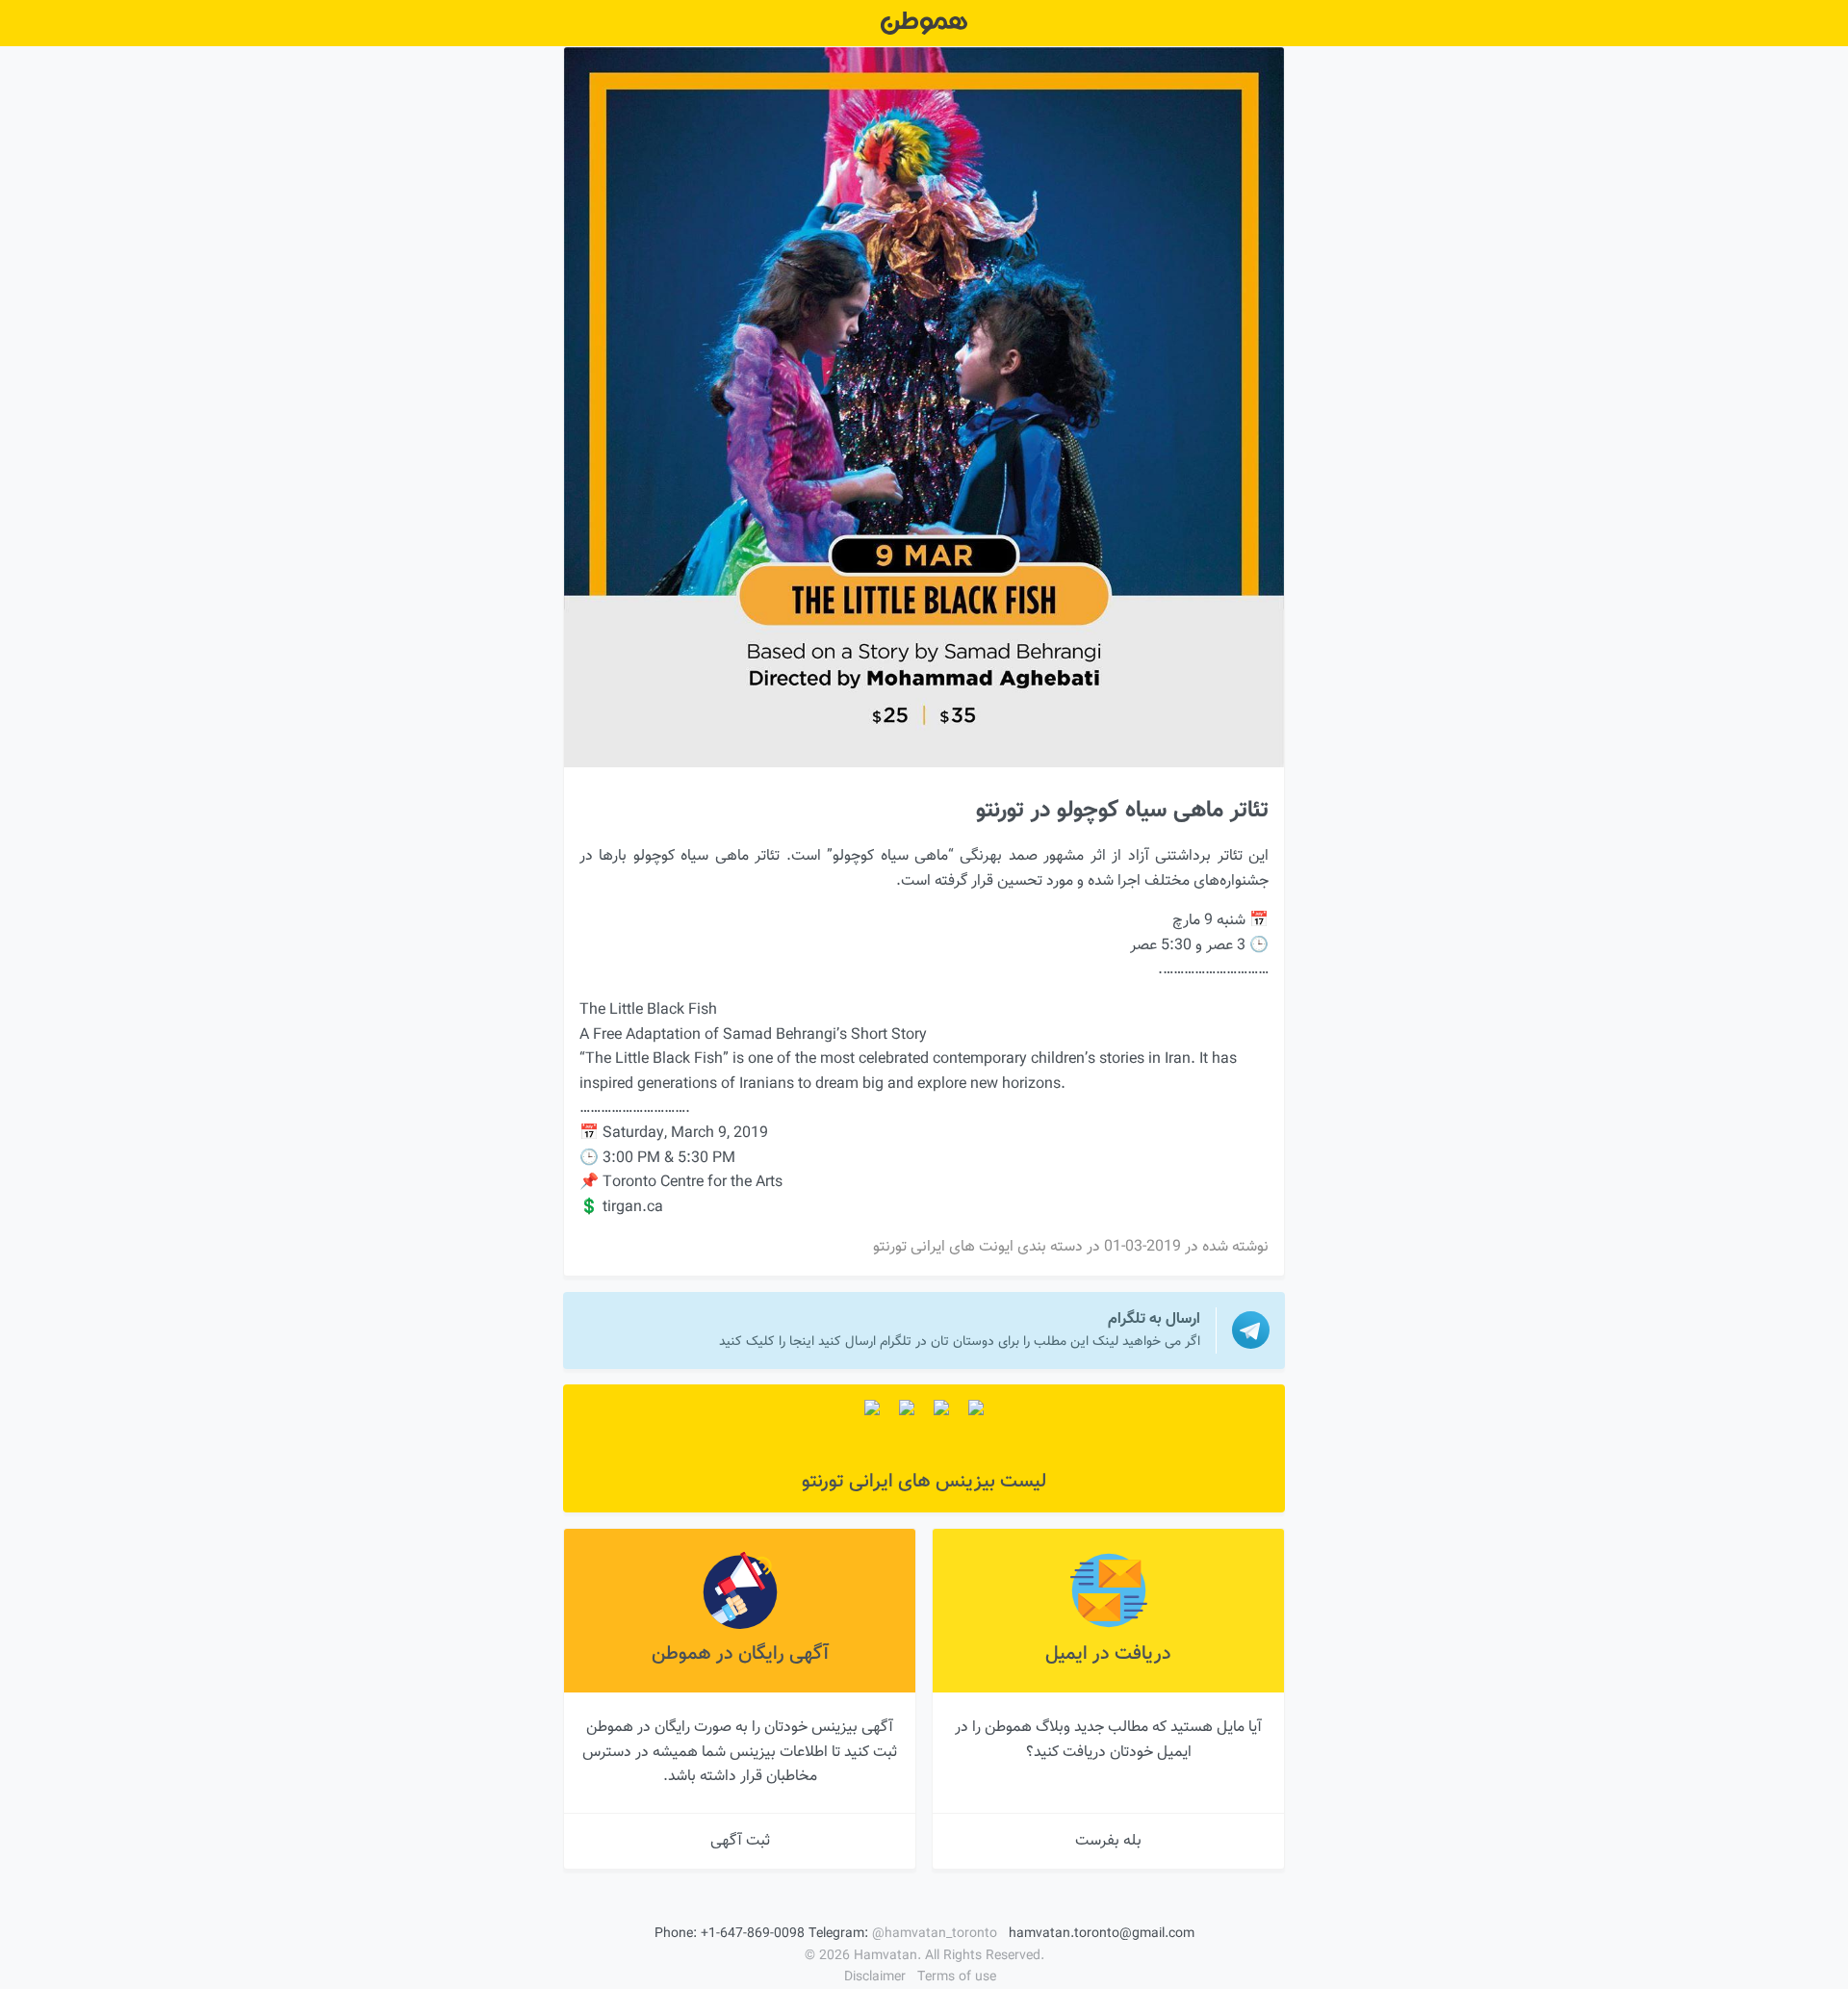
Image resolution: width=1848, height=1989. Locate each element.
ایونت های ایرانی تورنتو (943, 1247)
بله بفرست (1108, 1841)
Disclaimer (875, 1977)
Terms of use (957, 1977)
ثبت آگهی (740, 1841)
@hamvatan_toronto (935, 1934)
